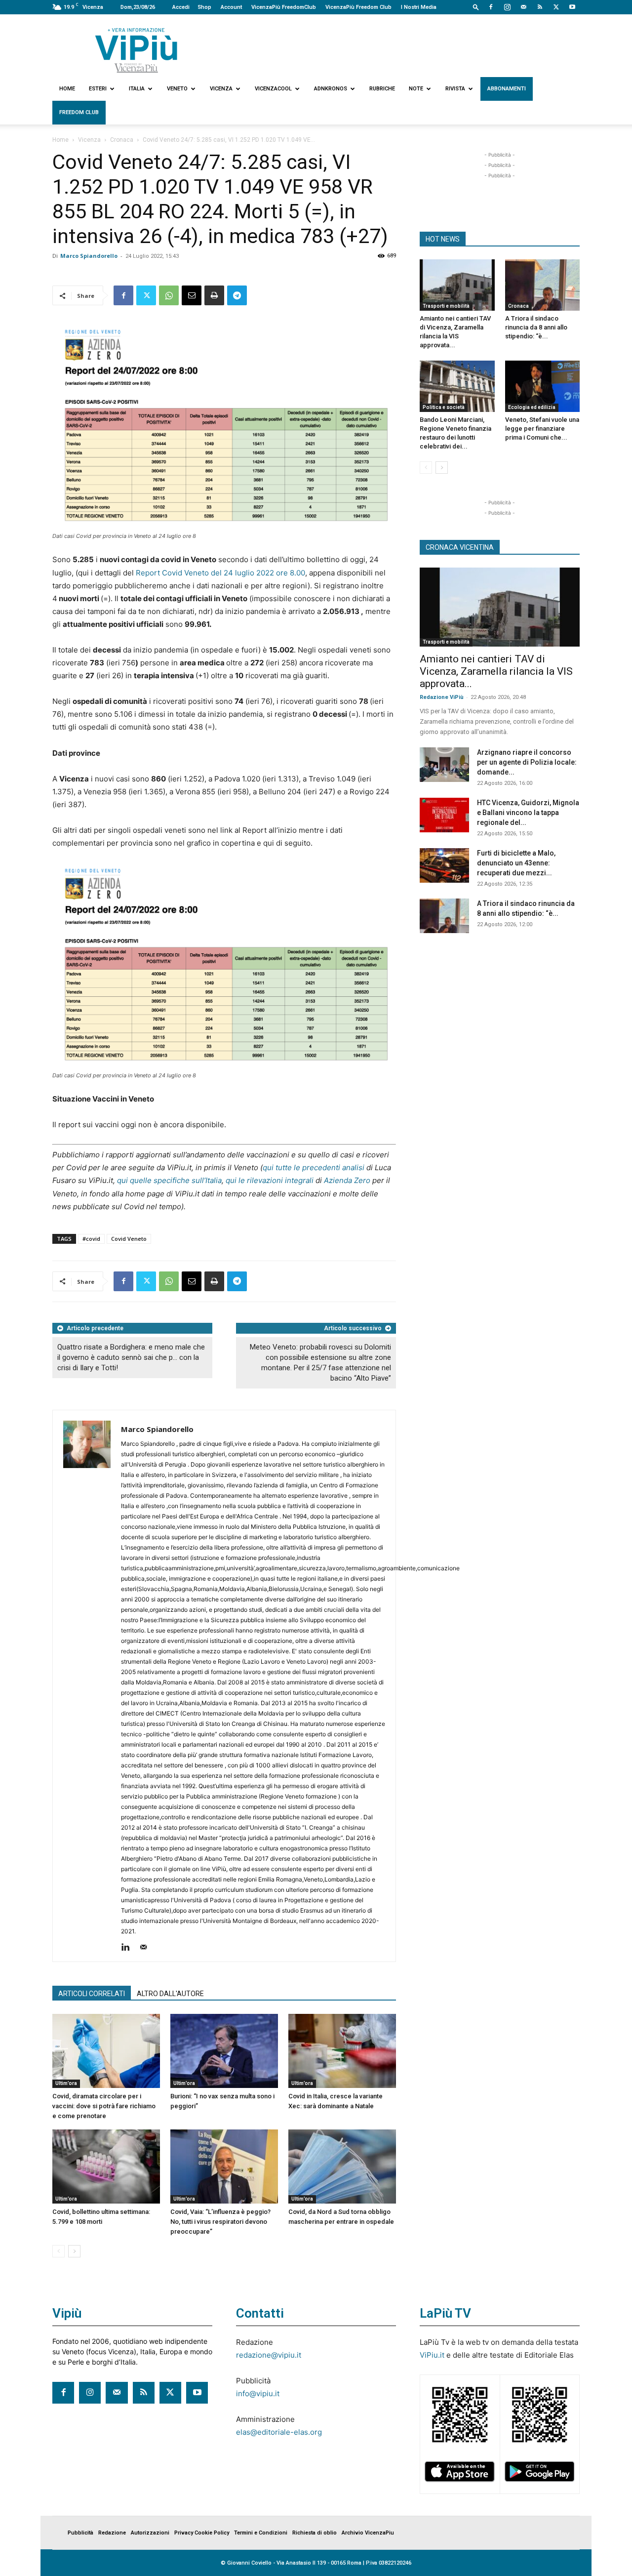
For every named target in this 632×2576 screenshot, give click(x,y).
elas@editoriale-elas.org (279, 2432)
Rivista (455, 89)
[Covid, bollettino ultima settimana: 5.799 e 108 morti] (106, 2167)
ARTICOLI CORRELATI (92, 1994)
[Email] (192, 295)
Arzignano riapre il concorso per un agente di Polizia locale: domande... (527, 762)
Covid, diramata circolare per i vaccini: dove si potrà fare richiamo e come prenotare (104, 2106)
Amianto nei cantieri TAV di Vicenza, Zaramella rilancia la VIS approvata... (496, 671)
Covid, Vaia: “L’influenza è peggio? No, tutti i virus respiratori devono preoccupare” (220, 2222)
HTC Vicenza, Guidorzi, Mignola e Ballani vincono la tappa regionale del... (528, 813)
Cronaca (122, 140)
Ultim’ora (66, 2083)
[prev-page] (59, 2251)
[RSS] (540, 7)
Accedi (181, 7)
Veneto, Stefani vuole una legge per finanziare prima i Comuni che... (542, 429)
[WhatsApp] (169, 295)
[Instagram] (507, 7)
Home (67, 89)
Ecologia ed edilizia (532, 407)
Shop (204, 7)
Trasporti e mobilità (446, 306)
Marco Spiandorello (89, 256)
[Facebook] (491, 7)
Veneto (177, 89)
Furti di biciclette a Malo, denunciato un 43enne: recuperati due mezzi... (516, 863)
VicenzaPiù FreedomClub (284, 7)
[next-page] (74, 2251)
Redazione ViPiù (442, 697)
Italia (137, 89)
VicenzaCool (273, 89)
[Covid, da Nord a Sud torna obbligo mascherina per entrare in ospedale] (342, 2167)
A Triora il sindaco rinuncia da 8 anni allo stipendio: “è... (536, 327)
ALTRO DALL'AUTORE (170, 1994)
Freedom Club (79, 112)
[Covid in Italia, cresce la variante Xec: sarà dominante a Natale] (342, 2051)
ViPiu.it (432, 2355)
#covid (91, 1239)
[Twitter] (556, 7)
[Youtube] (572, 7)
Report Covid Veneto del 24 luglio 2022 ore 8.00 (220, 573)
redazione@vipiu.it (269, 2355)
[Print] (214, 295)
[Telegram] (237, 295)
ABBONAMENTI (507, 89)
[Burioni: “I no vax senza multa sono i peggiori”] (224, 2051)
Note (416, 89)
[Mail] (523, 7)
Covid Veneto (129, 1239)
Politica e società (444, 407)
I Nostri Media (419, 7)
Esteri (98, 89)
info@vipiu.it (258, 2393)
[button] (476, 7)
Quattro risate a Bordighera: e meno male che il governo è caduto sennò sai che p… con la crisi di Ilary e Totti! (131, 1357)
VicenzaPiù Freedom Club (358, 7)
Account (231, 7)
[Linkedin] (129, 1948)
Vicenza (221, 89)
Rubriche (382, 89)
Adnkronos (331, 89)
